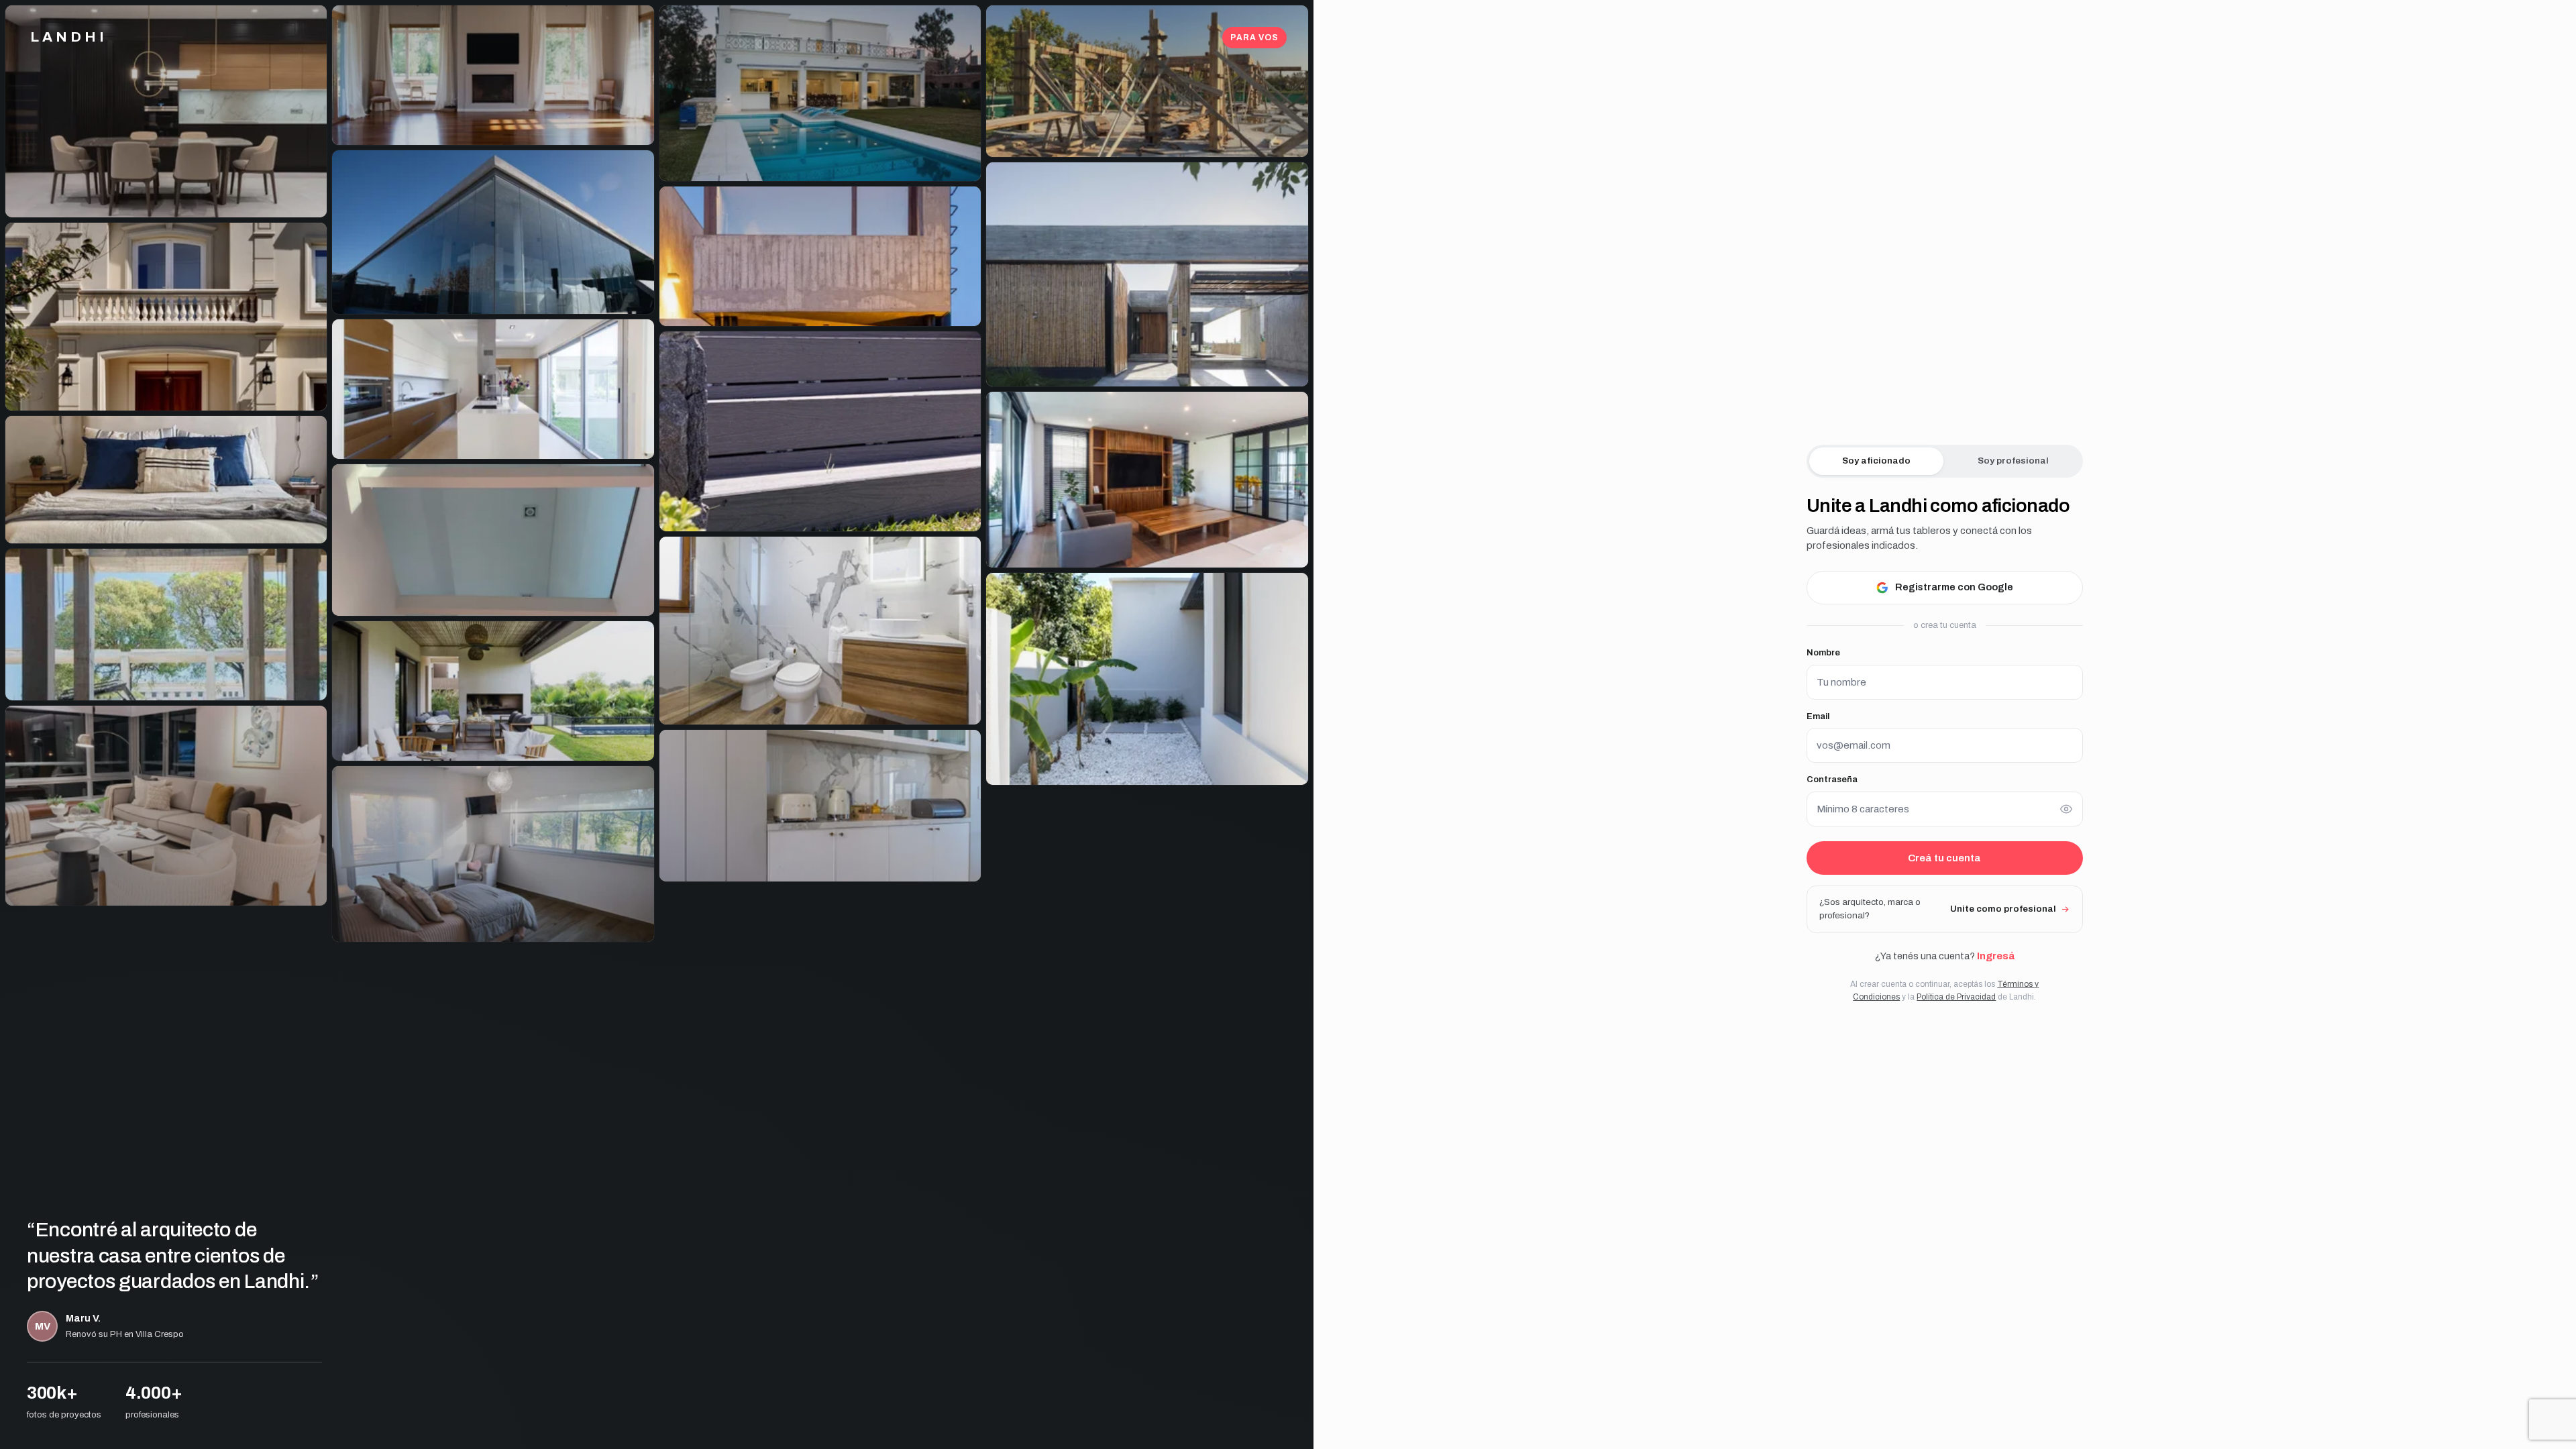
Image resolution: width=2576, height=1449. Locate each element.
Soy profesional (2013, 461)
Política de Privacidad (1956, 997)
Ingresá (1996, 956)
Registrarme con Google (1954, 587)
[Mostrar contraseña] (2066, 809)
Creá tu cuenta (1944, 858)
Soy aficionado (1876, 461)
